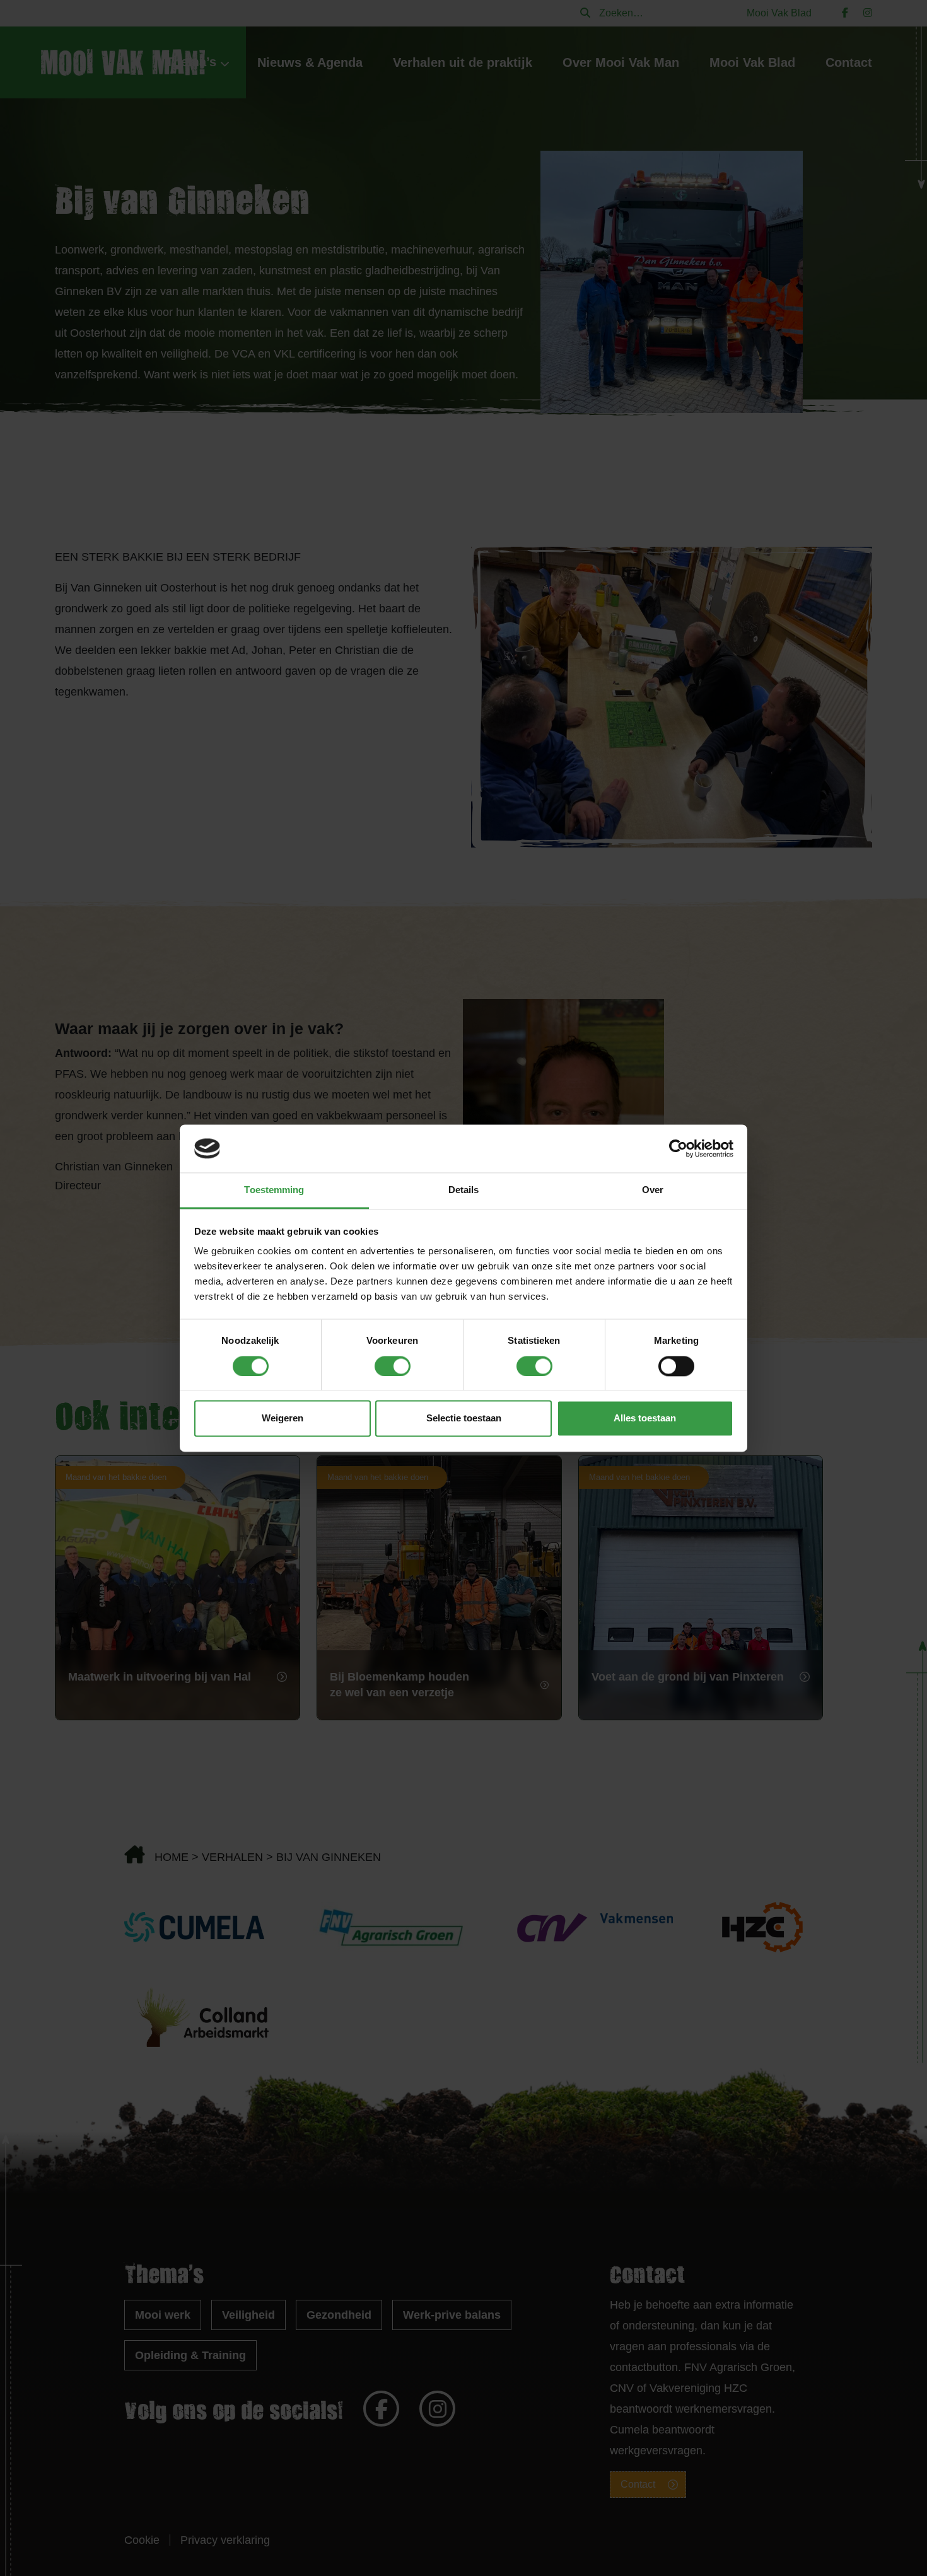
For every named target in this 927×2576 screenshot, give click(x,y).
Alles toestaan (645, 1419)
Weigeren (283, 1419)
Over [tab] (653, 1190)
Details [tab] (464, 1190)
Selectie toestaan (464, 1419)
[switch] (393, 1366)
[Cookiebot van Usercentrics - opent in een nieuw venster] (678, 1148)
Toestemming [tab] (274, 1190)
